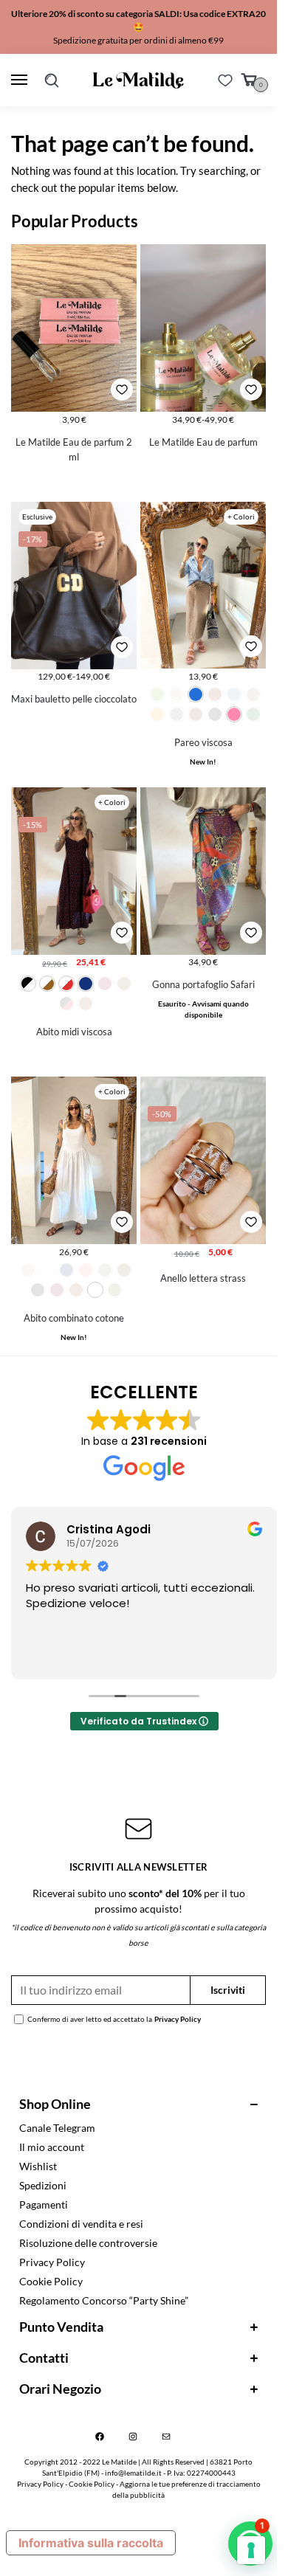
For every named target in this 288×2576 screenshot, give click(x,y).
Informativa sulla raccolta (91, 2543)
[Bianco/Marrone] (47, 984)
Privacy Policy (178, 2019)
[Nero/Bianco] (28, 984)
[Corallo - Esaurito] (86, 1270)
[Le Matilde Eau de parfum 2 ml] (74, 328)
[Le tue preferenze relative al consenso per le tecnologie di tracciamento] (251, 2550)
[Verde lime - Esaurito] (157, 694)
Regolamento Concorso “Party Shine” (104, 2300)
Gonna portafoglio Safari (203, 984)
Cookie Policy (51, 2281)
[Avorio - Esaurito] (176, 694)
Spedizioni (43, 2185)
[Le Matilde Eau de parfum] (203, 328)
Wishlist (38, 2166)
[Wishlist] (225, 80)
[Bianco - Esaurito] (47, 1270)
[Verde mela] (95, 1290)
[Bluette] (196, 694)
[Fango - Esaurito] (253, 694)
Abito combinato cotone (74, 1318)
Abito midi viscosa (74, 1032)
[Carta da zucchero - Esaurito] (234, 694)
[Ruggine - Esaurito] (86, 1004)
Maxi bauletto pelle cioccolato (74, 699)
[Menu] (22, 80)
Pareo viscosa (203, 742)
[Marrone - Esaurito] (196, 714)
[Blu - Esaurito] (66, 1270)
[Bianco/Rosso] (66, 984)
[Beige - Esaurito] (28, 1270)
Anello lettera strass (203, 1278)
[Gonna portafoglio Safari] (203, 871)
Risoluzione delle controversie (88, 2243)
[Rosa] (234, 714)
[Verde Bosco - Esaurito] (253, 714)
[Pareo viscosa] (203, 586)
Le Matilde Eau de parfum (203, 442)
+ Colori (241, 517)
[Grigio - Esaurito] (176, 714)
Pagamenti (44, 2204)
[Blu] (86, 984)
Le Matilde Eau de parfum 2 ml (74, 449)
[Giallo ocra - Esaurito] (157, 714)
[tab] (138, 2104)
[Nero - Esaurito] (215, 714)
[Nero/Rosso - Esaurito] (66, 1004)
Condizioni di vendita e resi (81, 2224)
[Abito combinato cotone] (74, 1160)
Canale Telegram (57, 2128)
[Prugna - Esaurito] (57, 1290)
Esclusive (37, 517)
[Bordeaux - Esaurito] (215, 694)
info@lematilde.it (133, 2473)
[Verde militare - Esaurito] (114, 1290)
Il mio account (52, 2147)
